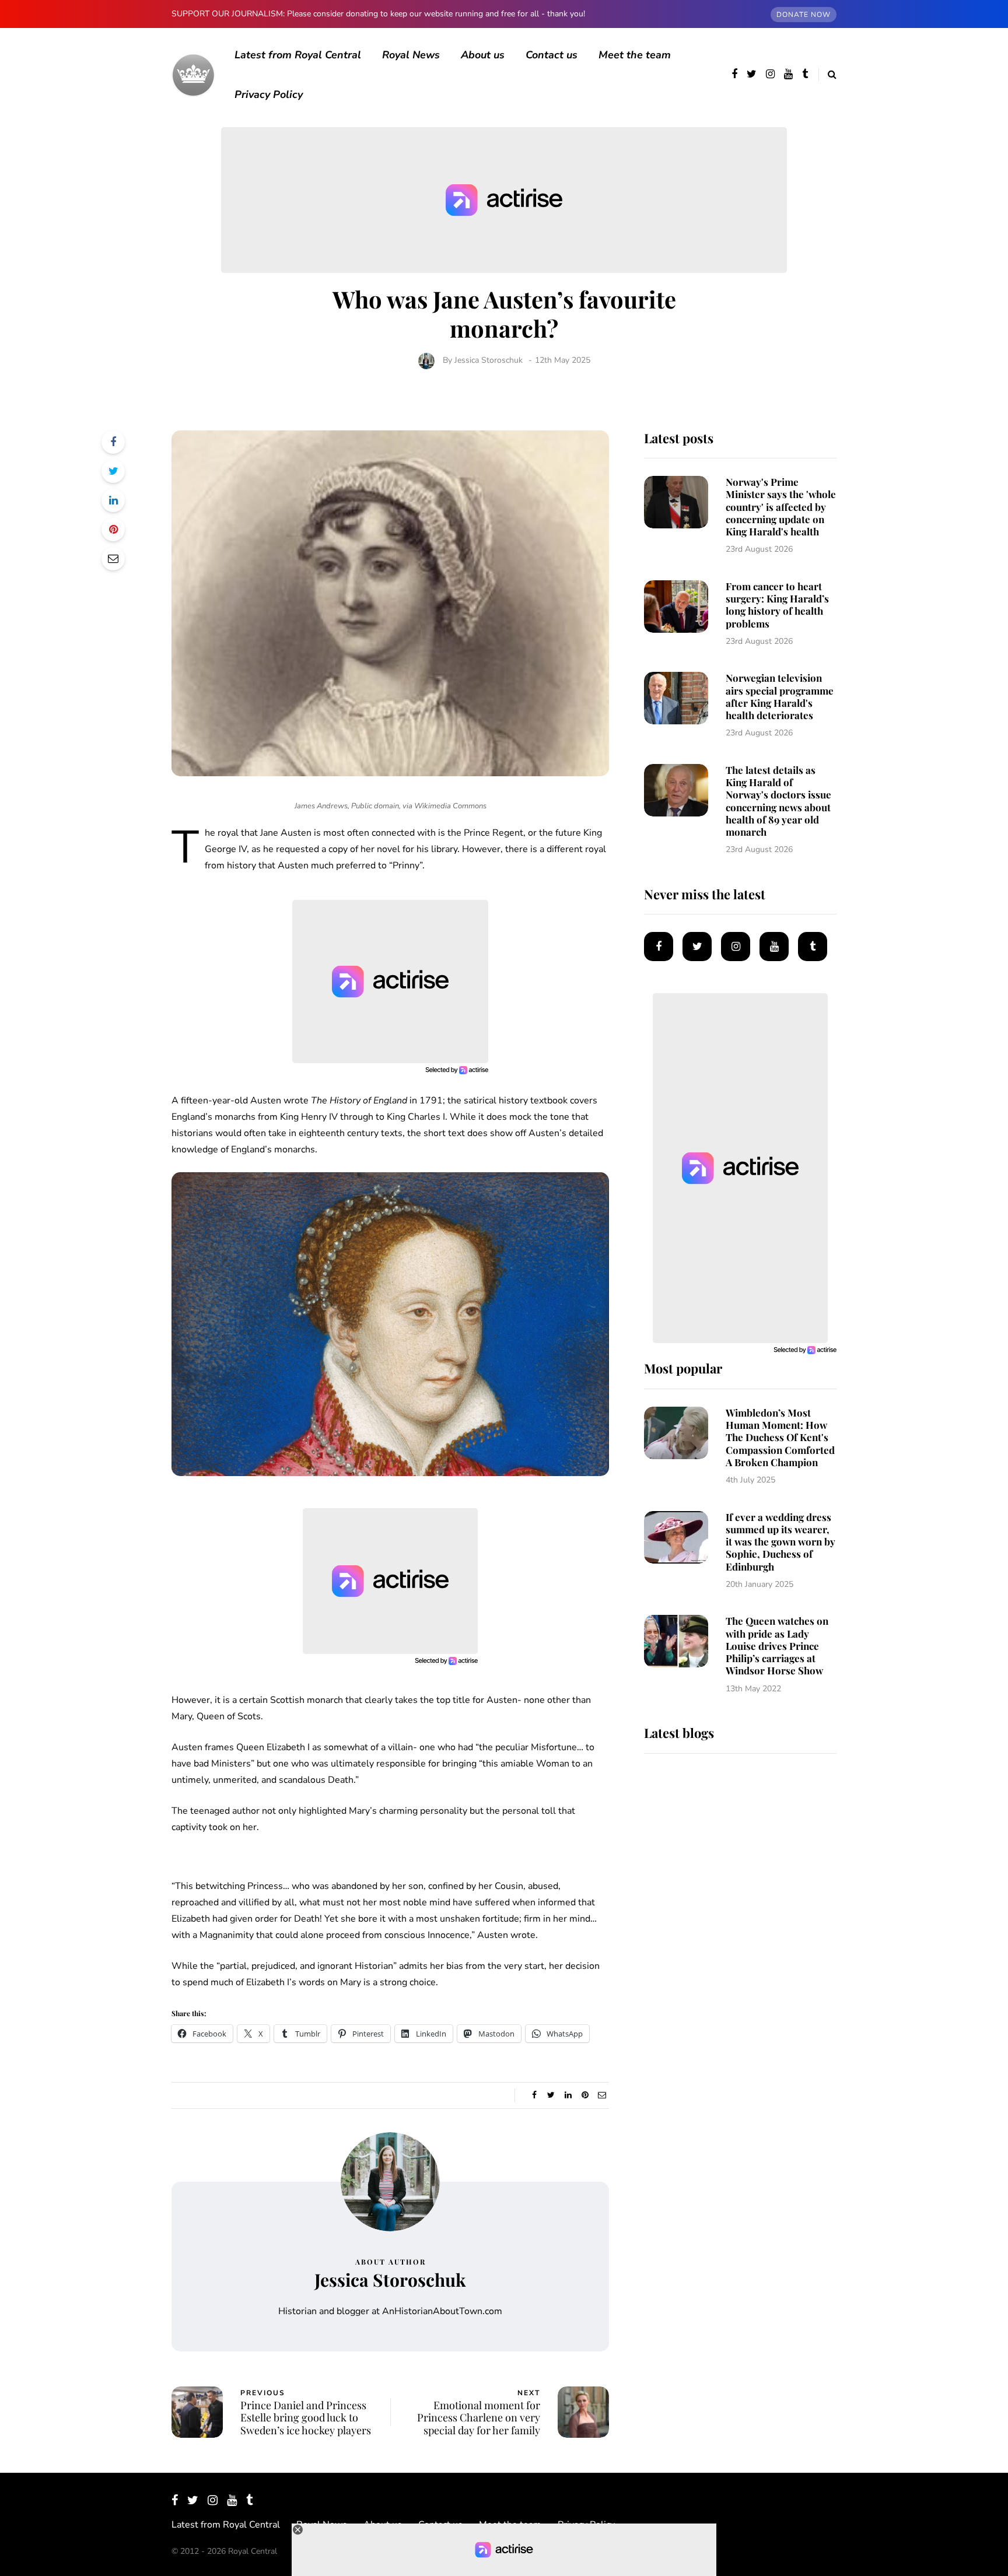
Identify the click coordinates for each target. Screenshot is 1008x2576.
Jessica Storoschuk (489, 360)
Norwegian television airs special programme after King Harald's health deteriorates (780, 696)
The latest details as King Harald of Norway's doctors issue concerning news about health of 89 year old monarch (778, 801)
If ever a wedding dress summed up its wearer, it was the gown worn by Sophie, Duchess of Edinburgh (780, 1542)
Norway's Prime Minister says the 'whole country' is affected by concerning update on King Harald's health (781, 507)
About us (483, 55)
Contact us (552, 55)
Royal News (411, 55)
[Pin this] (113, 530)
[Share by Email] (113, 559)
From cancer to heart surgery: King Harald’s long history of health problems (777, 605)
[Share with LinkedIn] (113, 500)
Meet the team (635, 55)
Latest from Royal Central (298, 55)
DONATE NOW (804, 15)
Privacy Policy (269, 94)
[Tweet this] (113, 471)
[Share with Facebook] (113, 442)
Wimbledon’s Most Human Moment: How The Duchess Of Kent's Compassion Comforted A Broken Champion (780, 1437)
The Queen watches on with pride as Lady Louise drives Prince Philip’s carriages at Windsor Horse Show (777, 1646)
